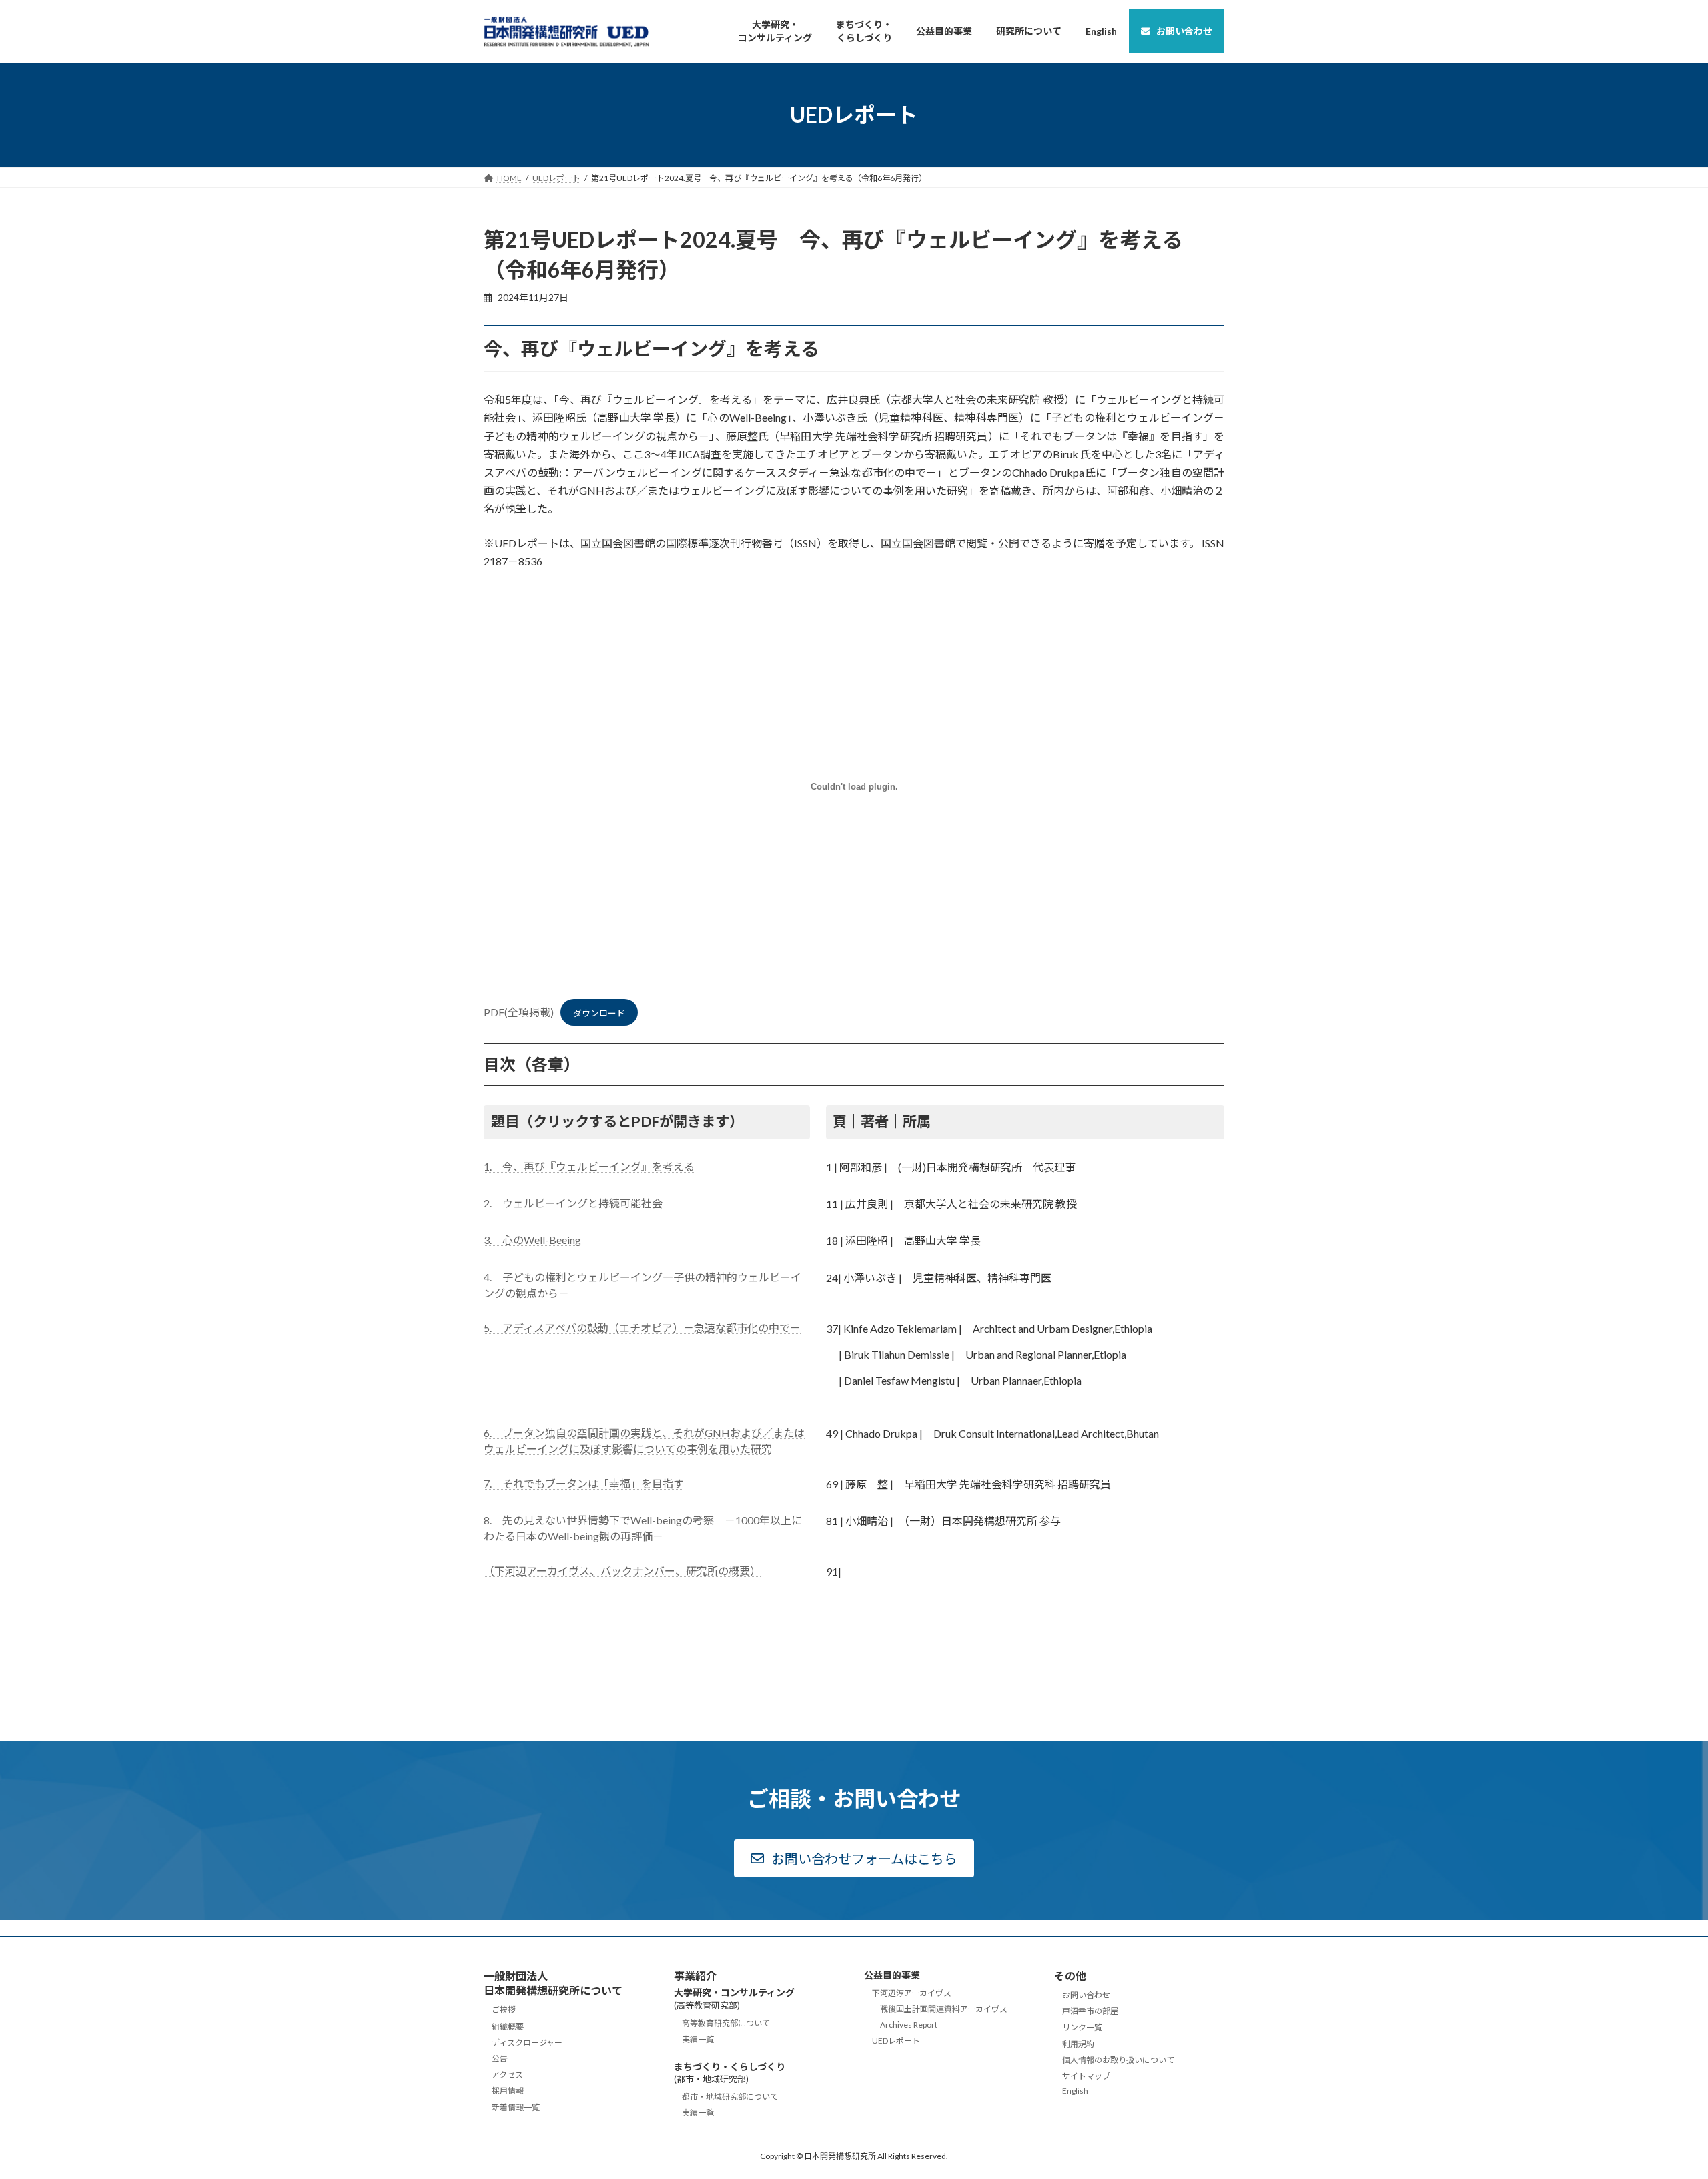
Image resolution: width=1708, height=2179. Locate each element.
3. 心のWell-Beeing (532, 1240)
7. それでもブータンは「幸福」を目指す (584, 1483)
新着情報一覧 (516, 2107)
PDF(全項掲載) (519, 1012)
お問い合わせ (1086, 1995)
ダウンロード (599, 1013)
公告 (500, 2059)
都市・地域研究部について (730, 2097)
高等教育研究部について (726, 2023)
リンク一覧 (1082, 2027)
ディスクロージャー (527, 2042)
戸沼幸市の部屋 (1090, 2011)
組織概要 (508, 2026)
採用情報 (508, 2091)
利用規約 (1078, 2043)
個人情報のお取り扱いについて (1118, 2059)
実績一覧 (698, 2039)
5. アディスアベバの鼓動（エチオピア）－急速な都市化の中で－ (642, 1328)
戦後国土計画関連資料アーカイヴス (944, 2009)
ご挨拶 (504, 2010)
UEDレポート (896, 2040)
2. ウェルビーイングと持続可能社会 (573, 1203)
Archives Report (909, 2024)
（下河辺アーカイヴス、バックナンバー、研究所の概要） (622, 1571)
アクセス (507, 2075)
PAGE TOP (1658, 2101)
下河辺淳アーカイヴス (912, 1993)
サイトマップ (1086, 2076)
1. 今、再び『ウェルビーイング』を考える (589, 1166)
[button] (854, 1858)
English (1075, 2091)
